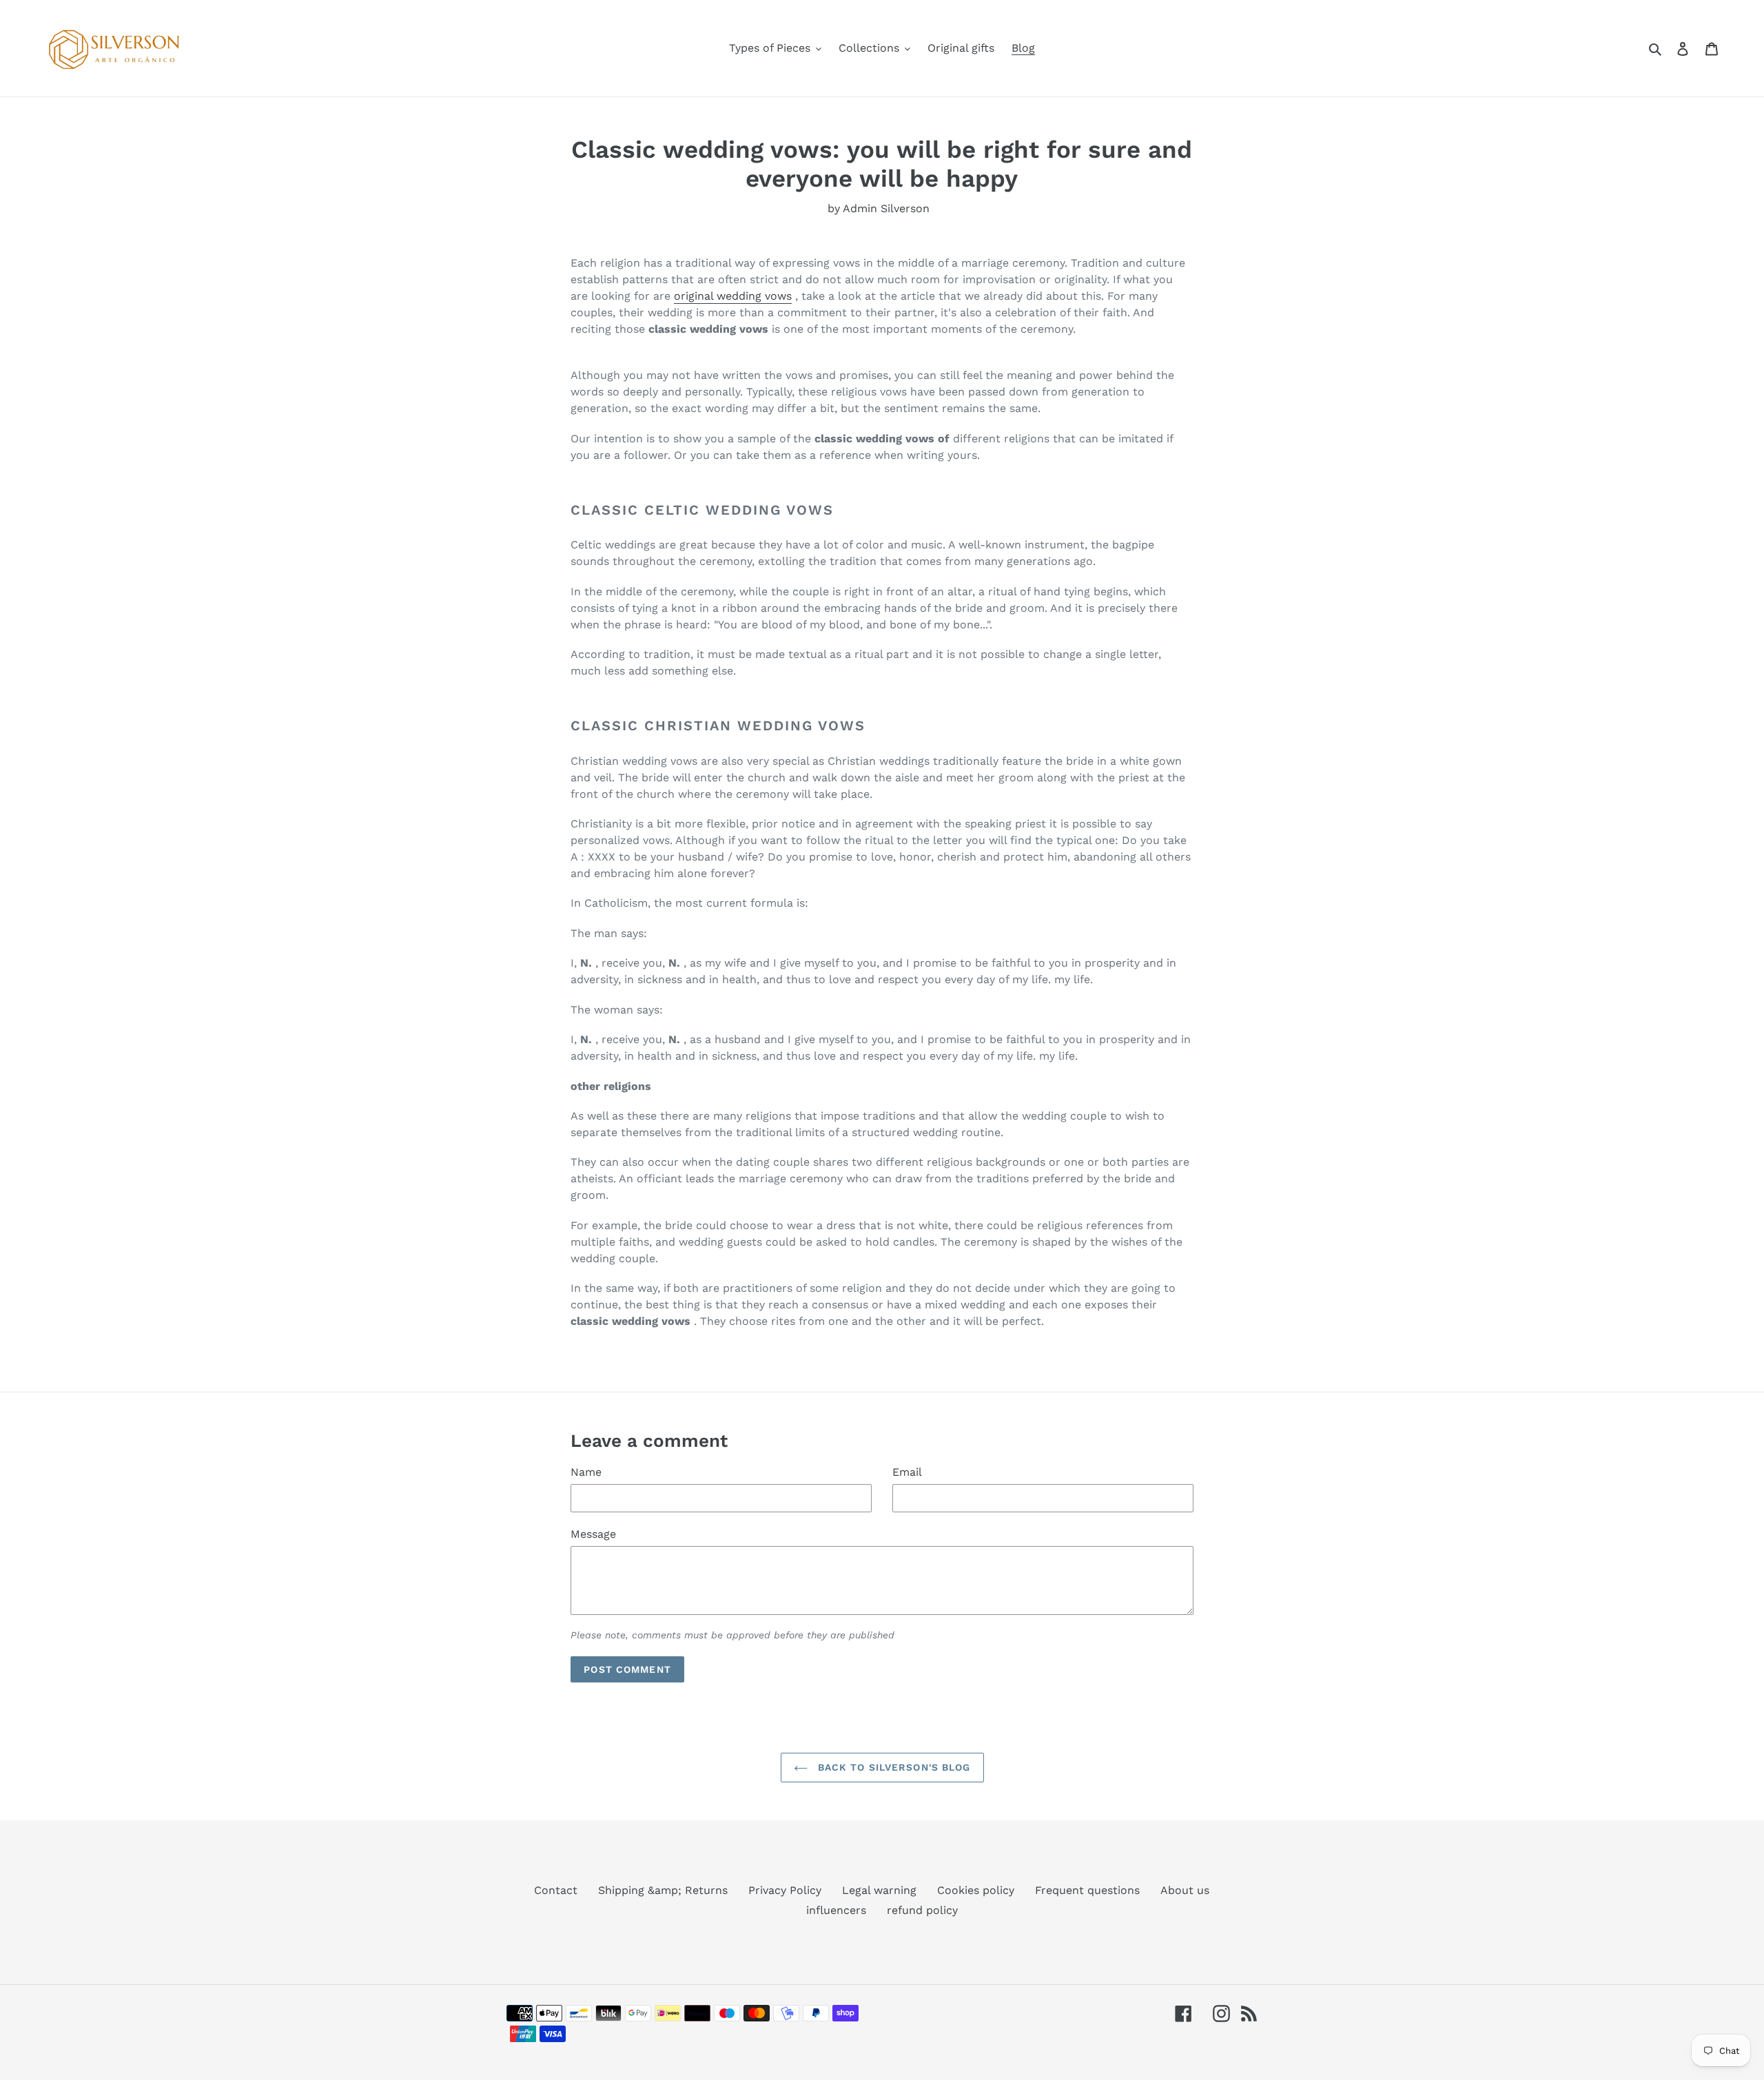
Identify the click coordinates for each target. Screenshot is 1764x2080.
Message (593, 1534)
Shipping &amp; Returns (663, 1890)
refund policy (922, 1910)
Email (907, 1472)
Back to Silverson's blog (893, 1767)
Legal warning (879, 1890)
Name (586, 1472)
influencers (836, 1910)
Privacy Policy (785, 1890)
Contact (556, 1890)
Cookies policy (976, 1890)
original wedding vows (733, 296)
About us (1185, 1890)
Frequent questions (1087, 1890)
